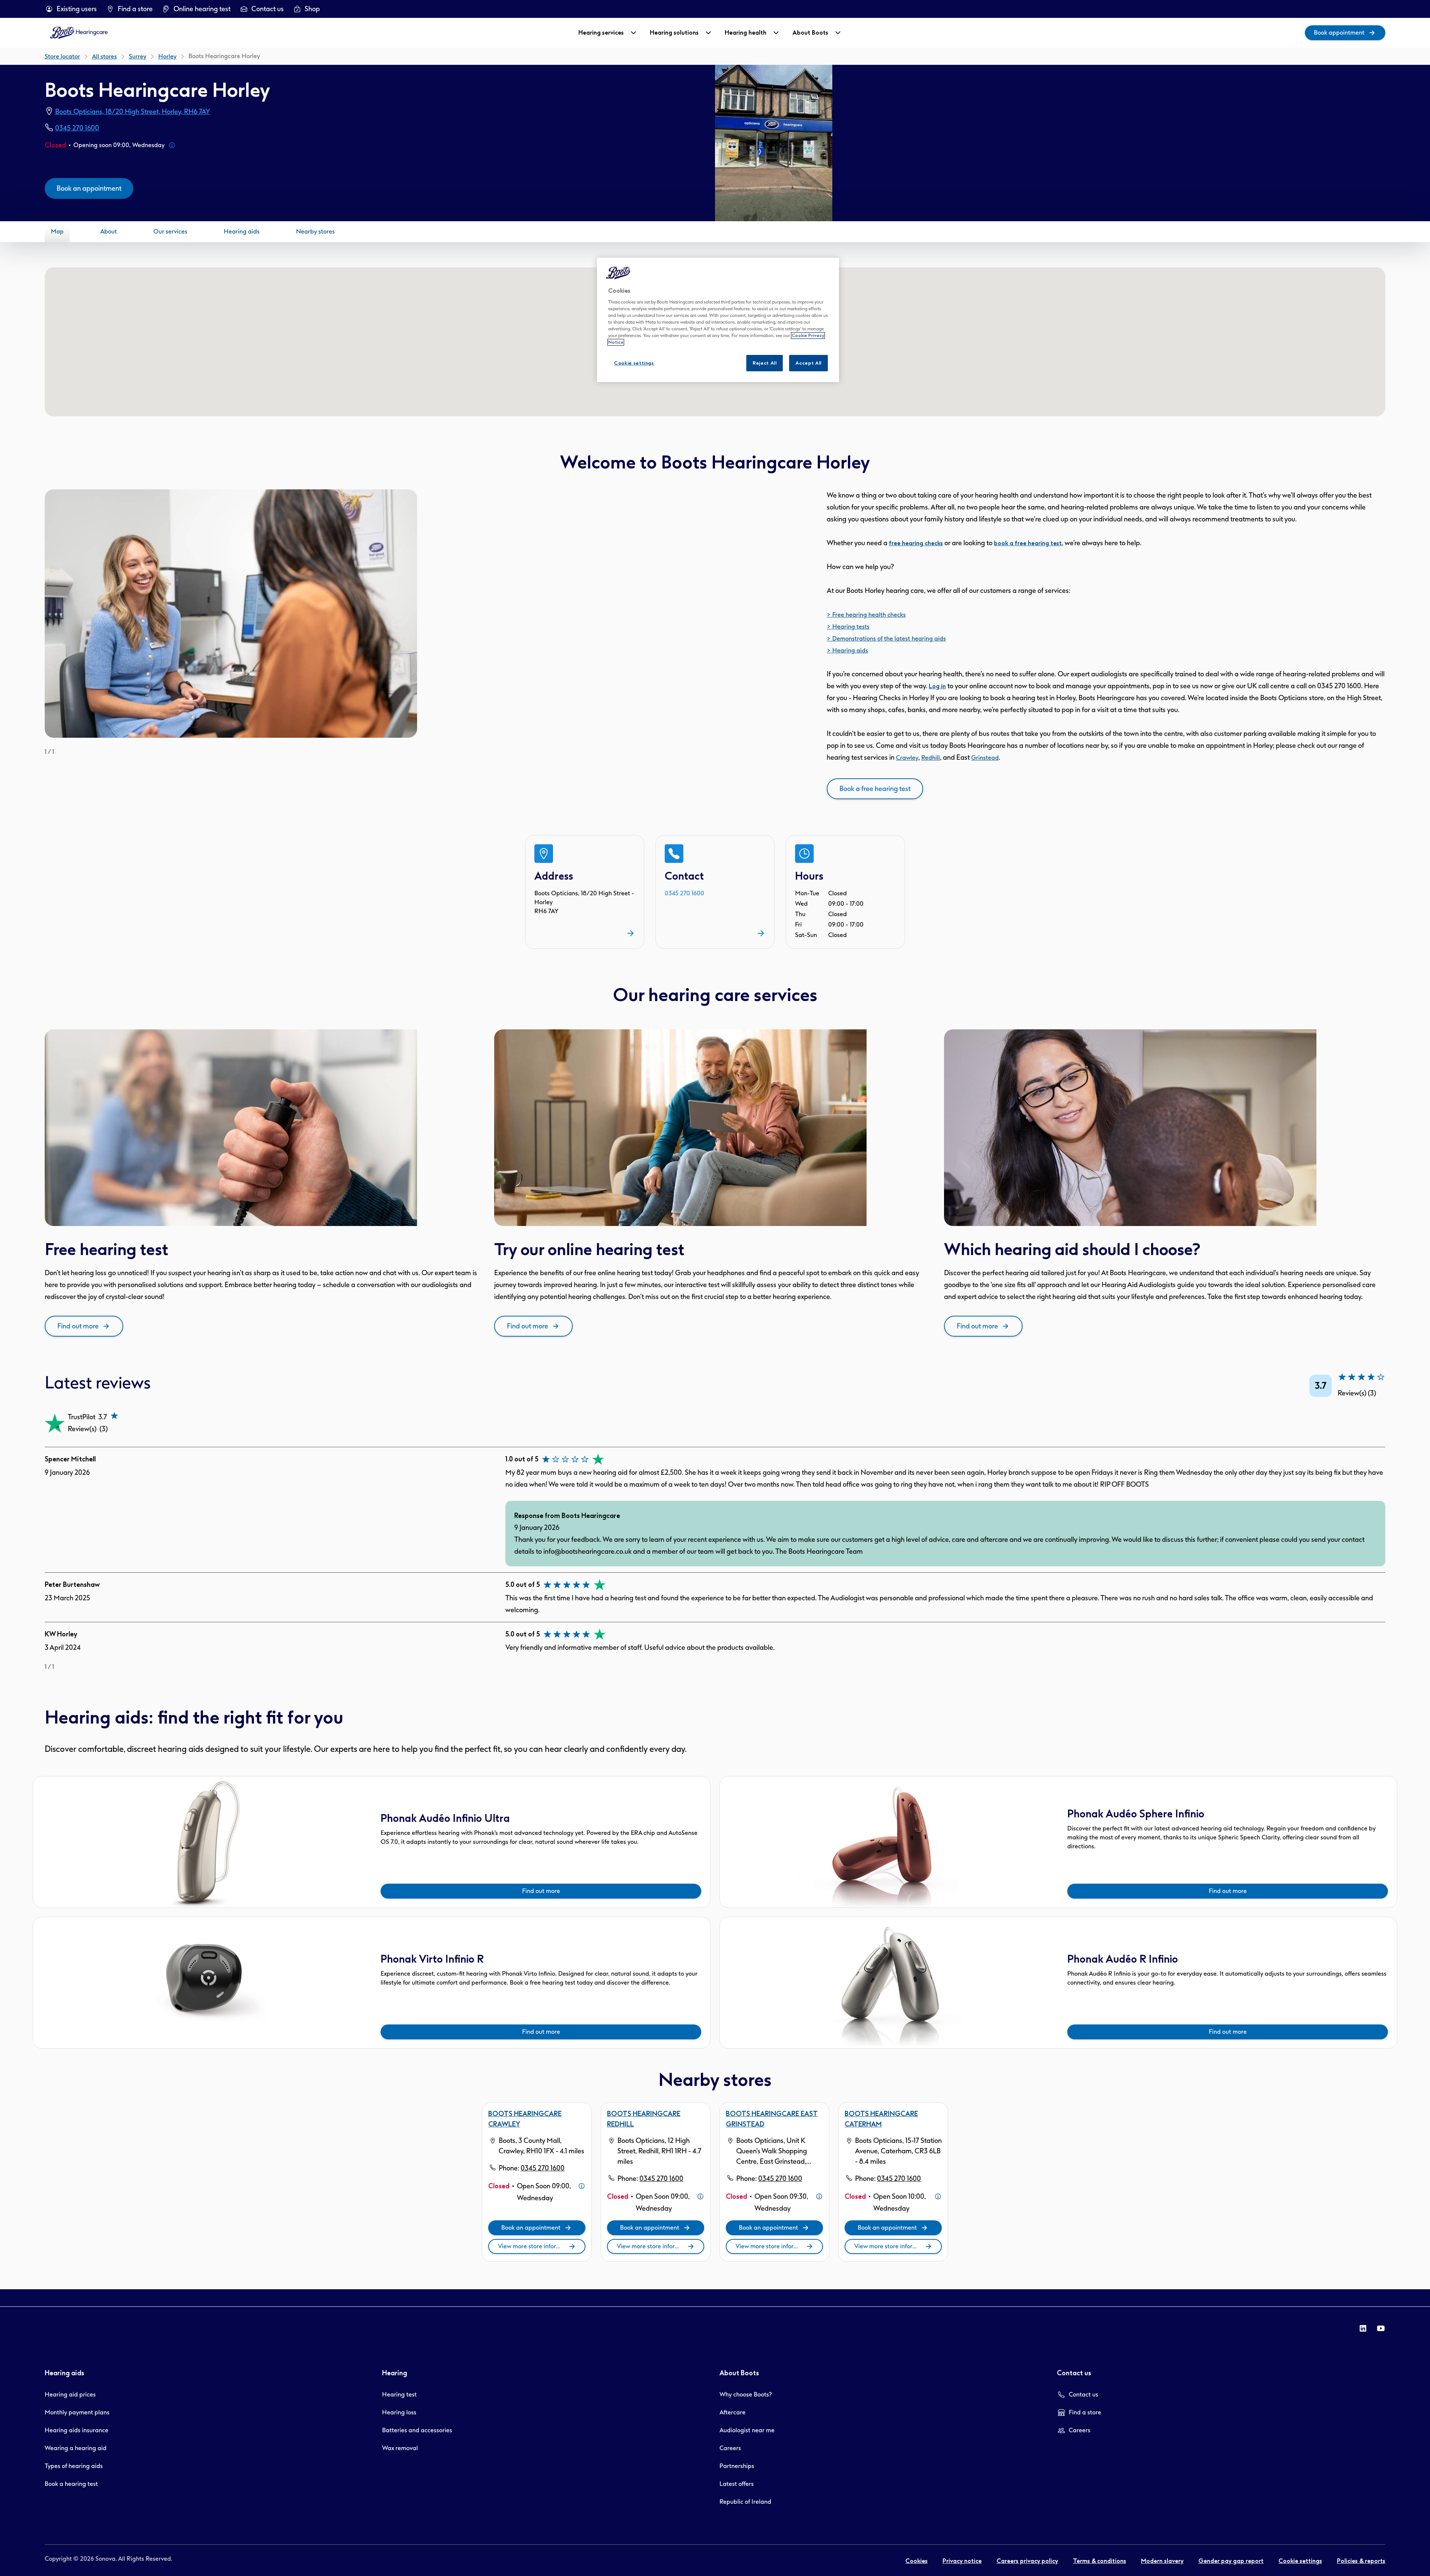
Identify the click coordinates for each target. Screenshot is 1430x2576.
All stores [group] (104, 56)
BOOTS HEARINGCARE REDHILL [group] (644, 2119)
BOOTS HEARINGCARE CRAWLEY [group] (525, 2119)
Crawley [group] (907, 758)
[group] (71, 9)
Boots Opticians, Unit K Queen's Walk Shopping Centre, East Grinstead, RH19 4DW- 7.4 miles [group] (772, 2152)
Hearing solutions (674, 33)
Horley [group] (167, 56)
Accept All (808, 363)
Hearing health (746, 33)
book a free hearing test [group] (1028, 543)
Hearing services (601, 33)
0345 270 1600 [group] (77, 128)
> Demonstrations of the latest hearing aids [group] (886, 639)
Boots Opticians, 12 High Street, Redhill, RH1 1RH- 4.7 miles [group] (659, 2151)
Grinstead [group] (985, 758)
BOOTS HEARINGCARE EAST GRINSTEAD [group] (772, 2119)
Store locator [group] (62, 56)
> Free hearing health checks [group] (866, 615)
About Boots (810, 33)
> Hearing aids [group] (847, 650)
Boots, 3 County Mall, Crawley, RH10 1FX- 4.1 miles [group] (541, 2146)
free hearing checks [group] (916, 543)
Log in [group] (937, 686)
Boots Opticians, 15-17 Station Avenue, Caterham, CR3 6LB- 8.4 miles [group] (898, 2151)
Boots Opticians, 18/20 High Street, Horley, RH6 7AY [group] (133, 112)
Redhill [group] (931, 758)
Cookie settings (634, 363)
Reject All (765, 363)
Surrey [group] (138, 56)
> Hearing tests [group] (848, 627)
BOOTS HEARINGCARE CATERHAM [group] (881, 2119)
